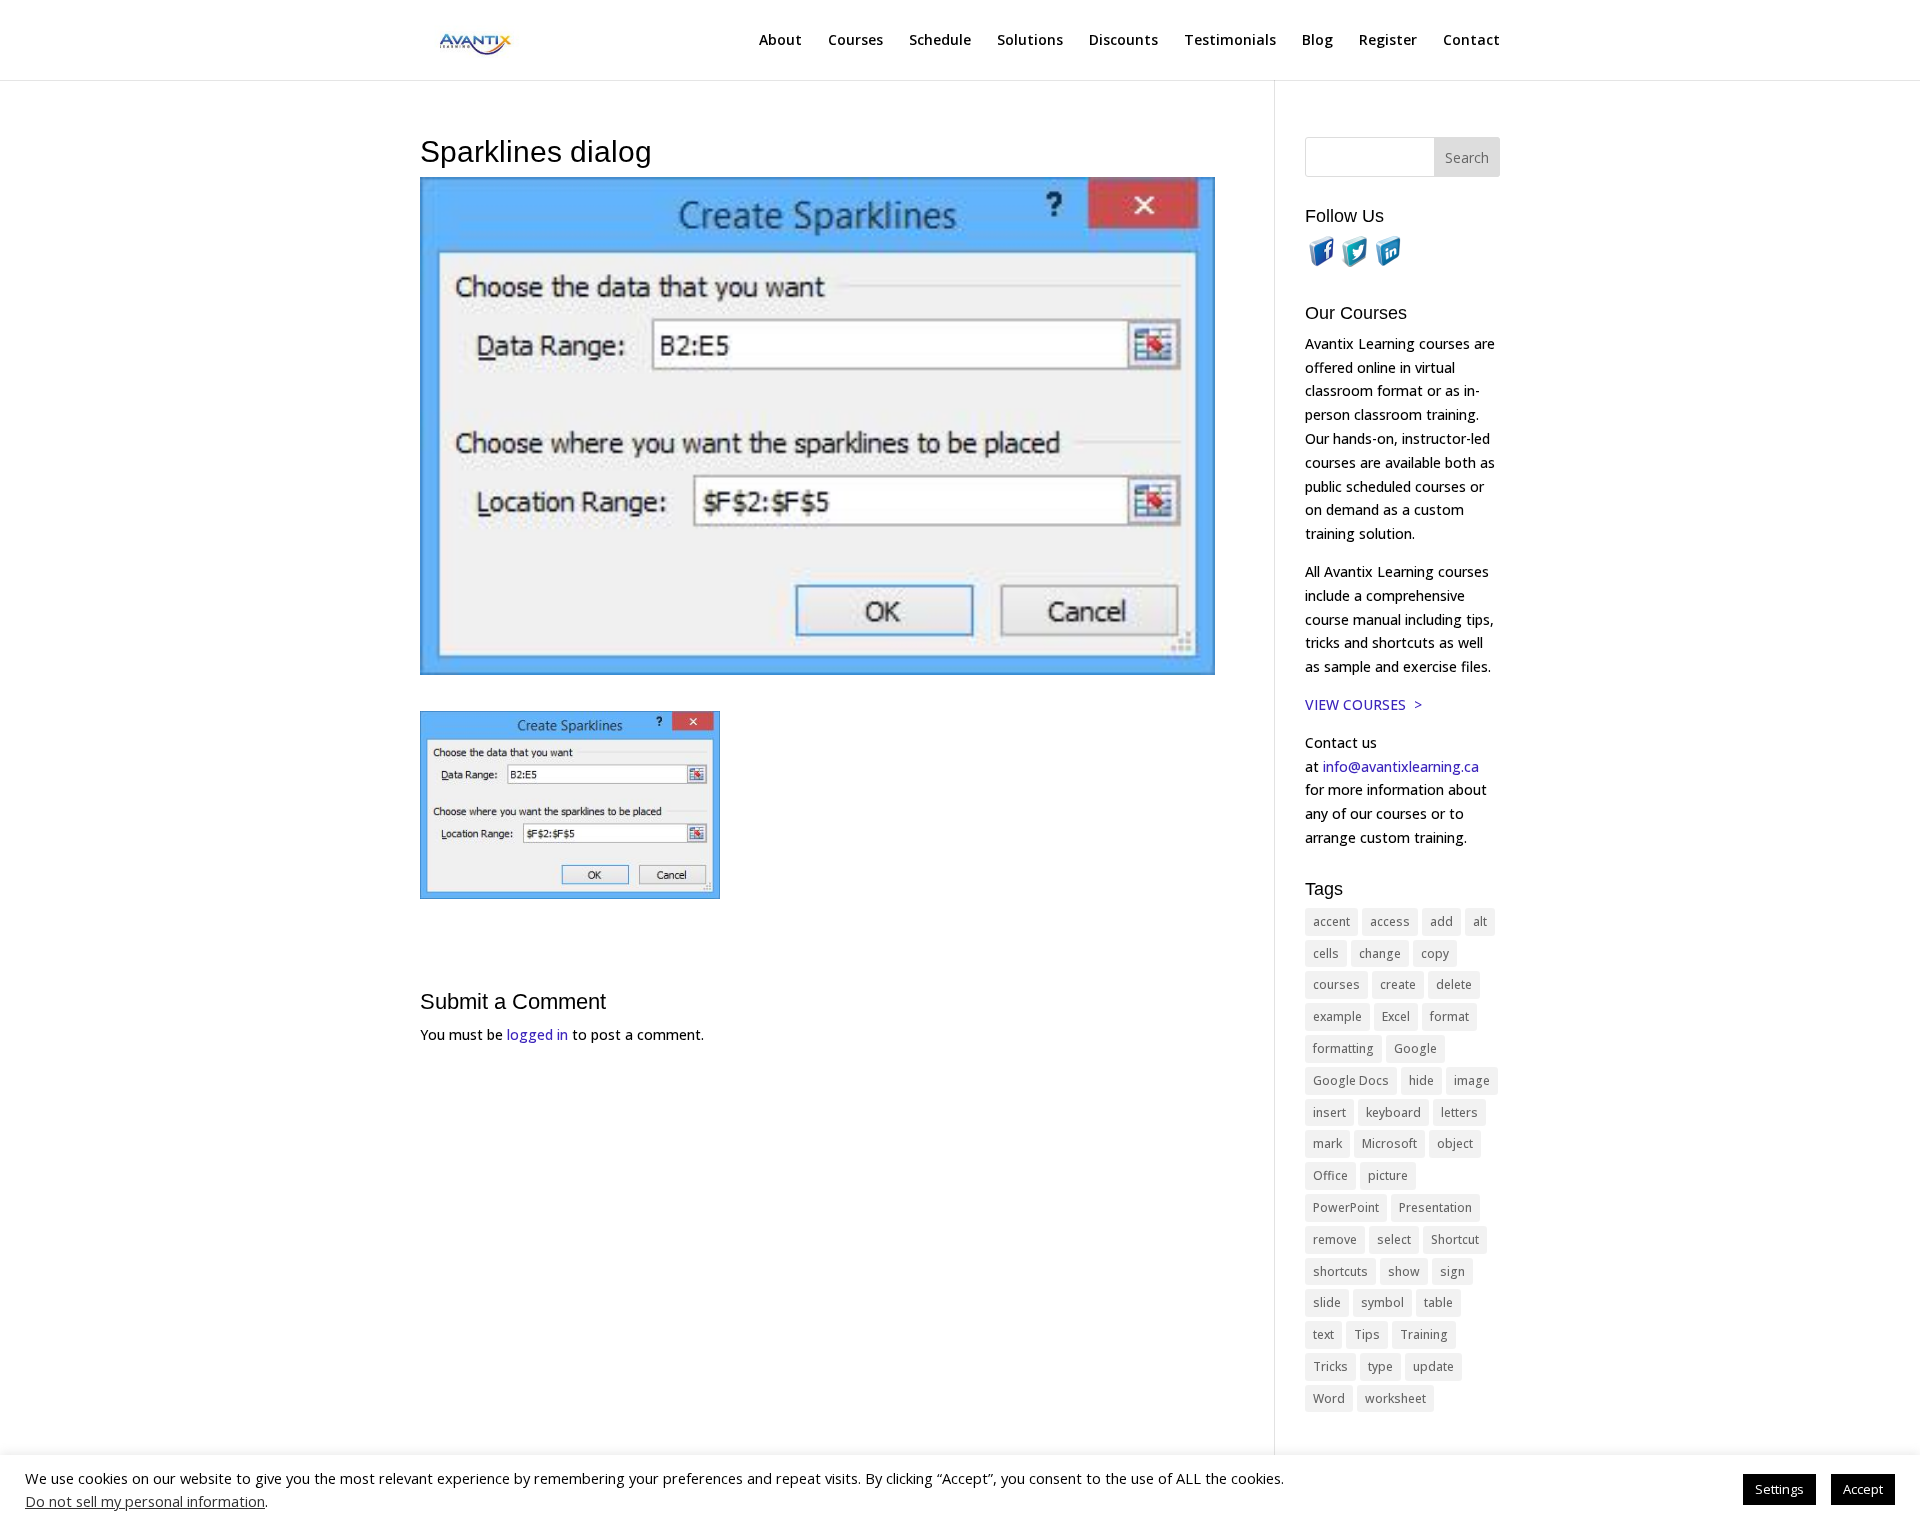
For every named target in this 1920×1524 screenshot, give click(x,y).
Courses (855, 41)
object (1455, 1143)
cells (1326, 953)
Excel (1396, 1016)
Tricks (1330, 1366)
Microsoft (1389, 1143)
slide (1327, 1302)
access (1390, 921)
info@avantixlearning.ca (1403, 766)
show (1404, 1271)
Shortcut (1455, 1239)
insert (1329, 1112)
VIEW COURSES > (1363, 704)
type (1380, 1366)
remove (1335, 1239)
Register (1388, 41)
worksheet (1395, 1398)
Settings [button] (1779, 1489)
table (1438, 1302)
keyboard (1393, 1112)
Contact (1471, 41)
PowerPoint (1346, 1207)
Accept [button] (1863, 1489)
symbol (1382, 1302)
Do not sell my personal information (145, 1501)
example (1337, 1016)
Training (1424, 1334)
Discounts (1123, 41)
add (1441, 921)
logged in (537, 1034)
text (1323, 1334)
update (1433, 1366)
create (1398, 984)
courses (1336, 984)
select (1394, 1239)
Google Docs (1351, 1080)
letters (1459, 1112)
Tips (1367, 1334)
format (1449, 1016)
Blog (1317, 41)
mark (1327, 1143)
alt (1480, 921)
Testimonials (1230, 41)
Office (1330, 1175)
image (1472, 1080)
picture (1388, 1175)
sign (1452, 1271)
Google (1415, 1048)
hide (1421, 1080)
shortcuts (1340, 1271)
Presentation (1435, 1207)
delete (1454, 984)
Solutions (1030, 41)
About (780, 41)
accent (1331, 921)
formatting (1343, 1048)
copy (1435, 953)
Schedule (940, 41)
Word (1329, 1398)
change (1380, 953)
